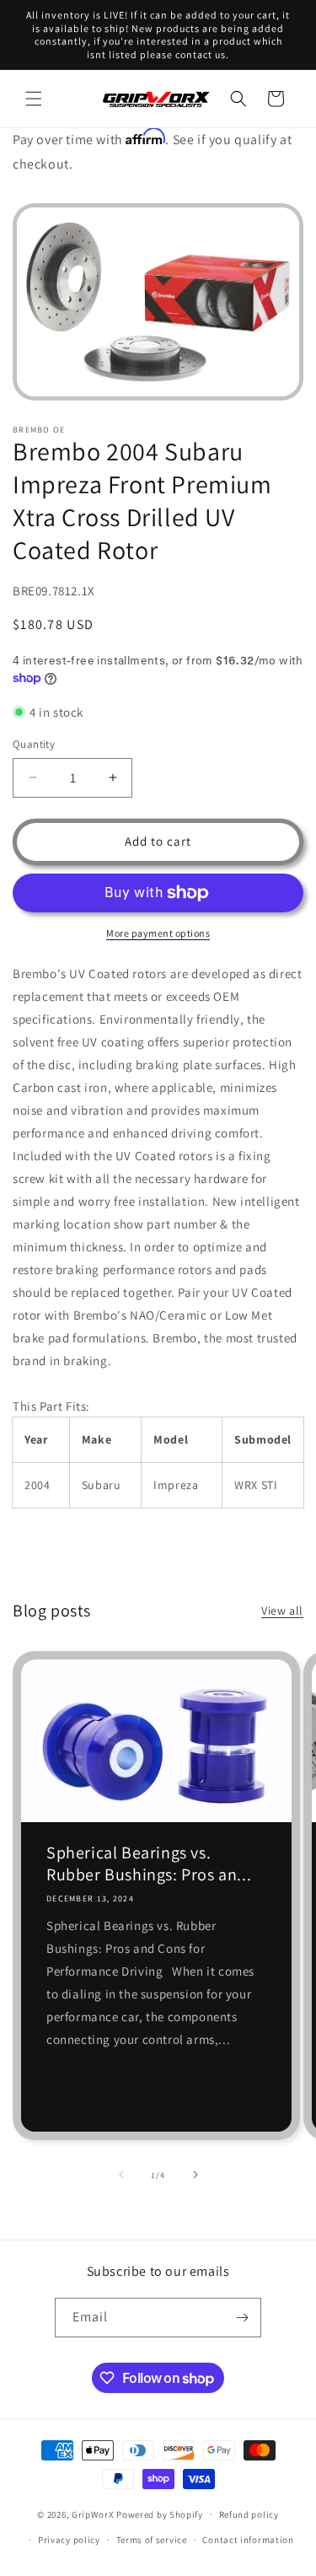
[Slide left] (121, 2175)
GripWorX (93, 2514)
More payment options (158, 933)
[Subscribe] (242, 2318)
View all (282, 1611)
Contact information (248, 2540)
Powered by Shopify (160, 2514)
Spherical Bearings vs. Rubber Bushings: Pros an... (149, 1863)
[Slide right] (195, 2175)
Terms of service (152, 2540)
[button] (34, 99)
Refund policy (249, 2514)
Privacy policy (69, 2540)
